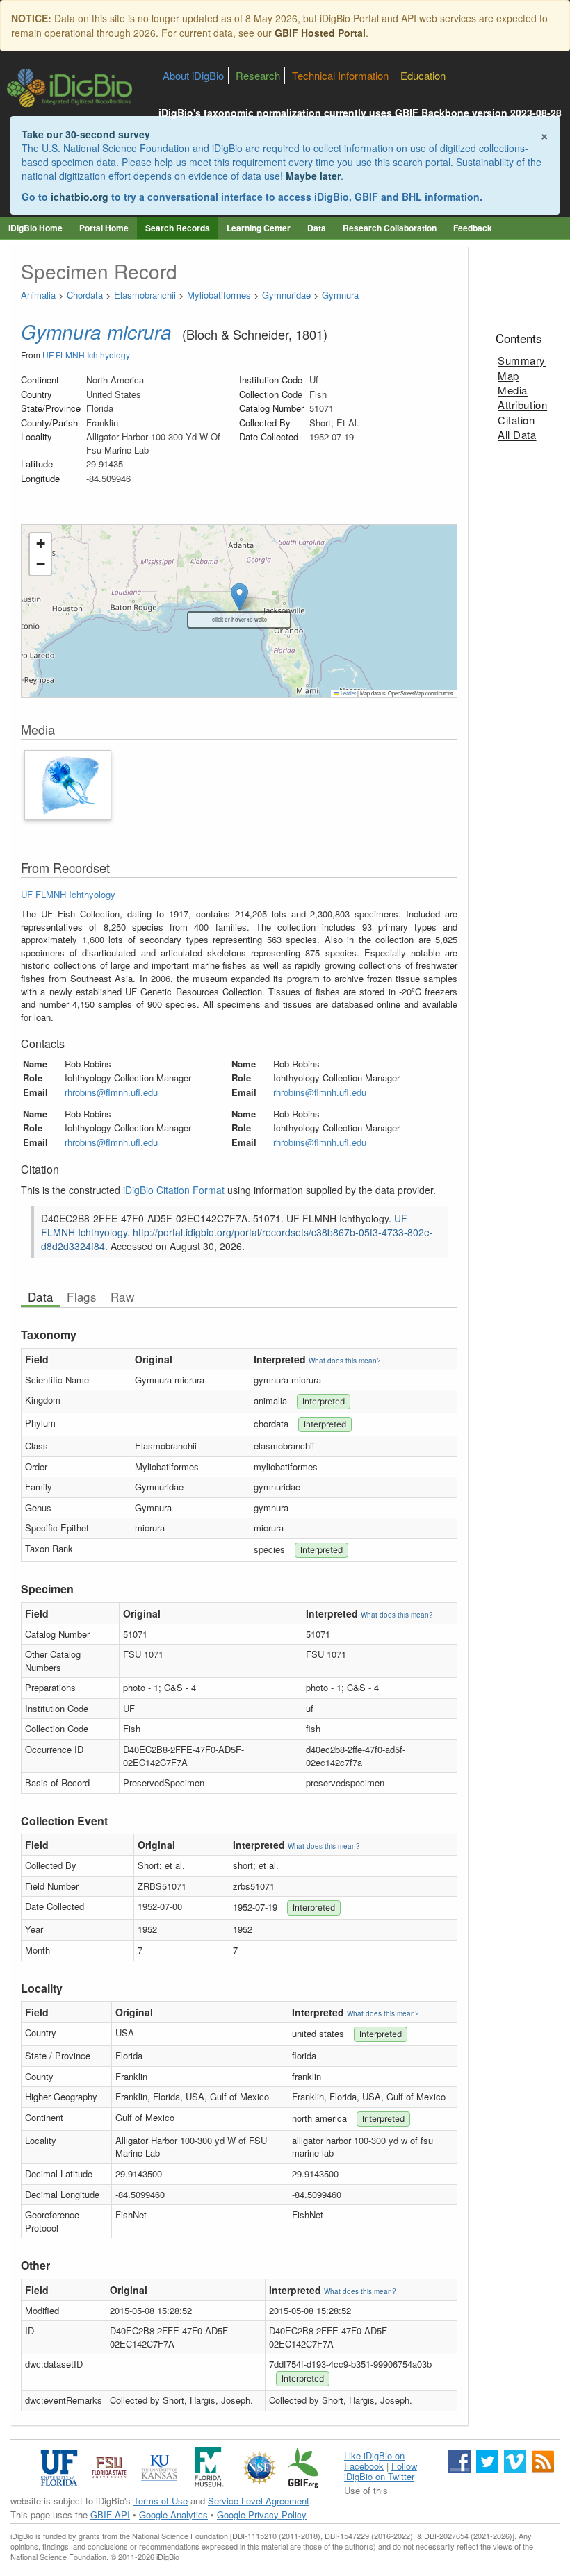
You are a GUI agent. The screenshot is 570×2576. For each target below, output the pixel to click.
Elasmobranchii (145, 295)
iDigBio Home (35, 228)
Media (513, 390)
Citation (516, 420)
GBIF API (110, 2515)
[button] (40, 544)
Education (423, 75)
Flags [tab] (82, 1297)
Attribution (522, 405)
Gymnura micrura (96, 331)
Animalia (38, 295)
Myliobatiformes (219, 295)
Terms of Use (161, 2501)
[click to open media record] (68, 783)
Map (508, 375)
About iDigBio (193, 75)
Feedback (473, 228)
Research (258, 75)
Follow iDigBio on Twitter (381, 2471)
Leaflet (348, 693)
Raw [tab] (122, 1297)
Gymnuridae (286, 295)
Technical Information (340, 75)
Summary (522, 360)
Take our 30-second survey (86, 134)
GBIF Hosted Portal (320, 33)
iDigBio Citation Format (174, 1190)
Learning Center (259, 228)
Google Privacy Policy (262, 2515)
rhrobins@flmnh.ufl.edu (111, 1092)
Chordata (85, 295)
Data (317, 228)
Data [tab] (40, 1297)
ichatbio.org (80, 197)
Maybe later (313, 176)
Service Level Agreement (259, 2501)
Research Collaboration (390, 228)
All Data (517, 434)
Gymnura (340, 295)
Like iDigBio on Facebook (374, 2461)
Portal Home (104, 228)
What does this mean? (345, 1361)
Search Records (178, 228)
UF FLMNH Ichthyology (86, 355)
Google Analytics (173, 2515)
